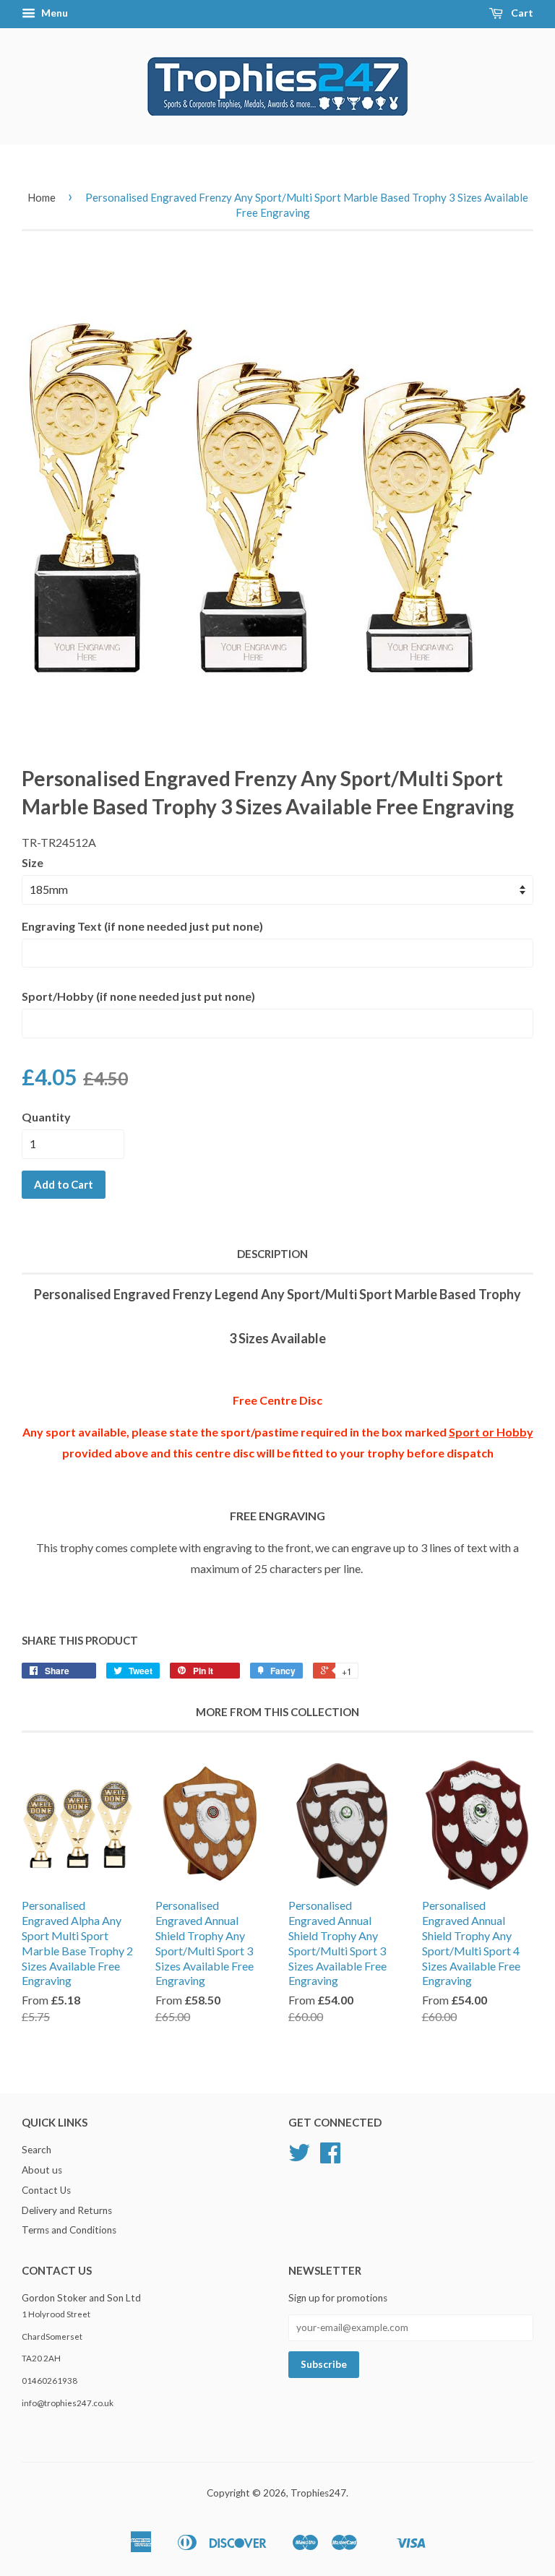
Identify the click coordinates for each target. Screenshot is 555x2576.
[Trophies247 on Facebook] (330, 2158)
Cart (521, 13)
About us (42, 2170)
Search (36, 2150)
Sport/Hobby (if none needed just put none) (138, 996)
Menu (53, 13)
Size (33, 862)
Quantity (46, 1117)
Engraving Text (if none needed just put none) (142, 926)
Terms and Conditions (69, 2230)
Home (42, 197)
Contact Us (46, 2190)
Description (272, 1254)
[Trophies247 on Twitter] (299, 2158)
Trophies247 (318, 2493)
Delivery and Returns (67, 2210)
